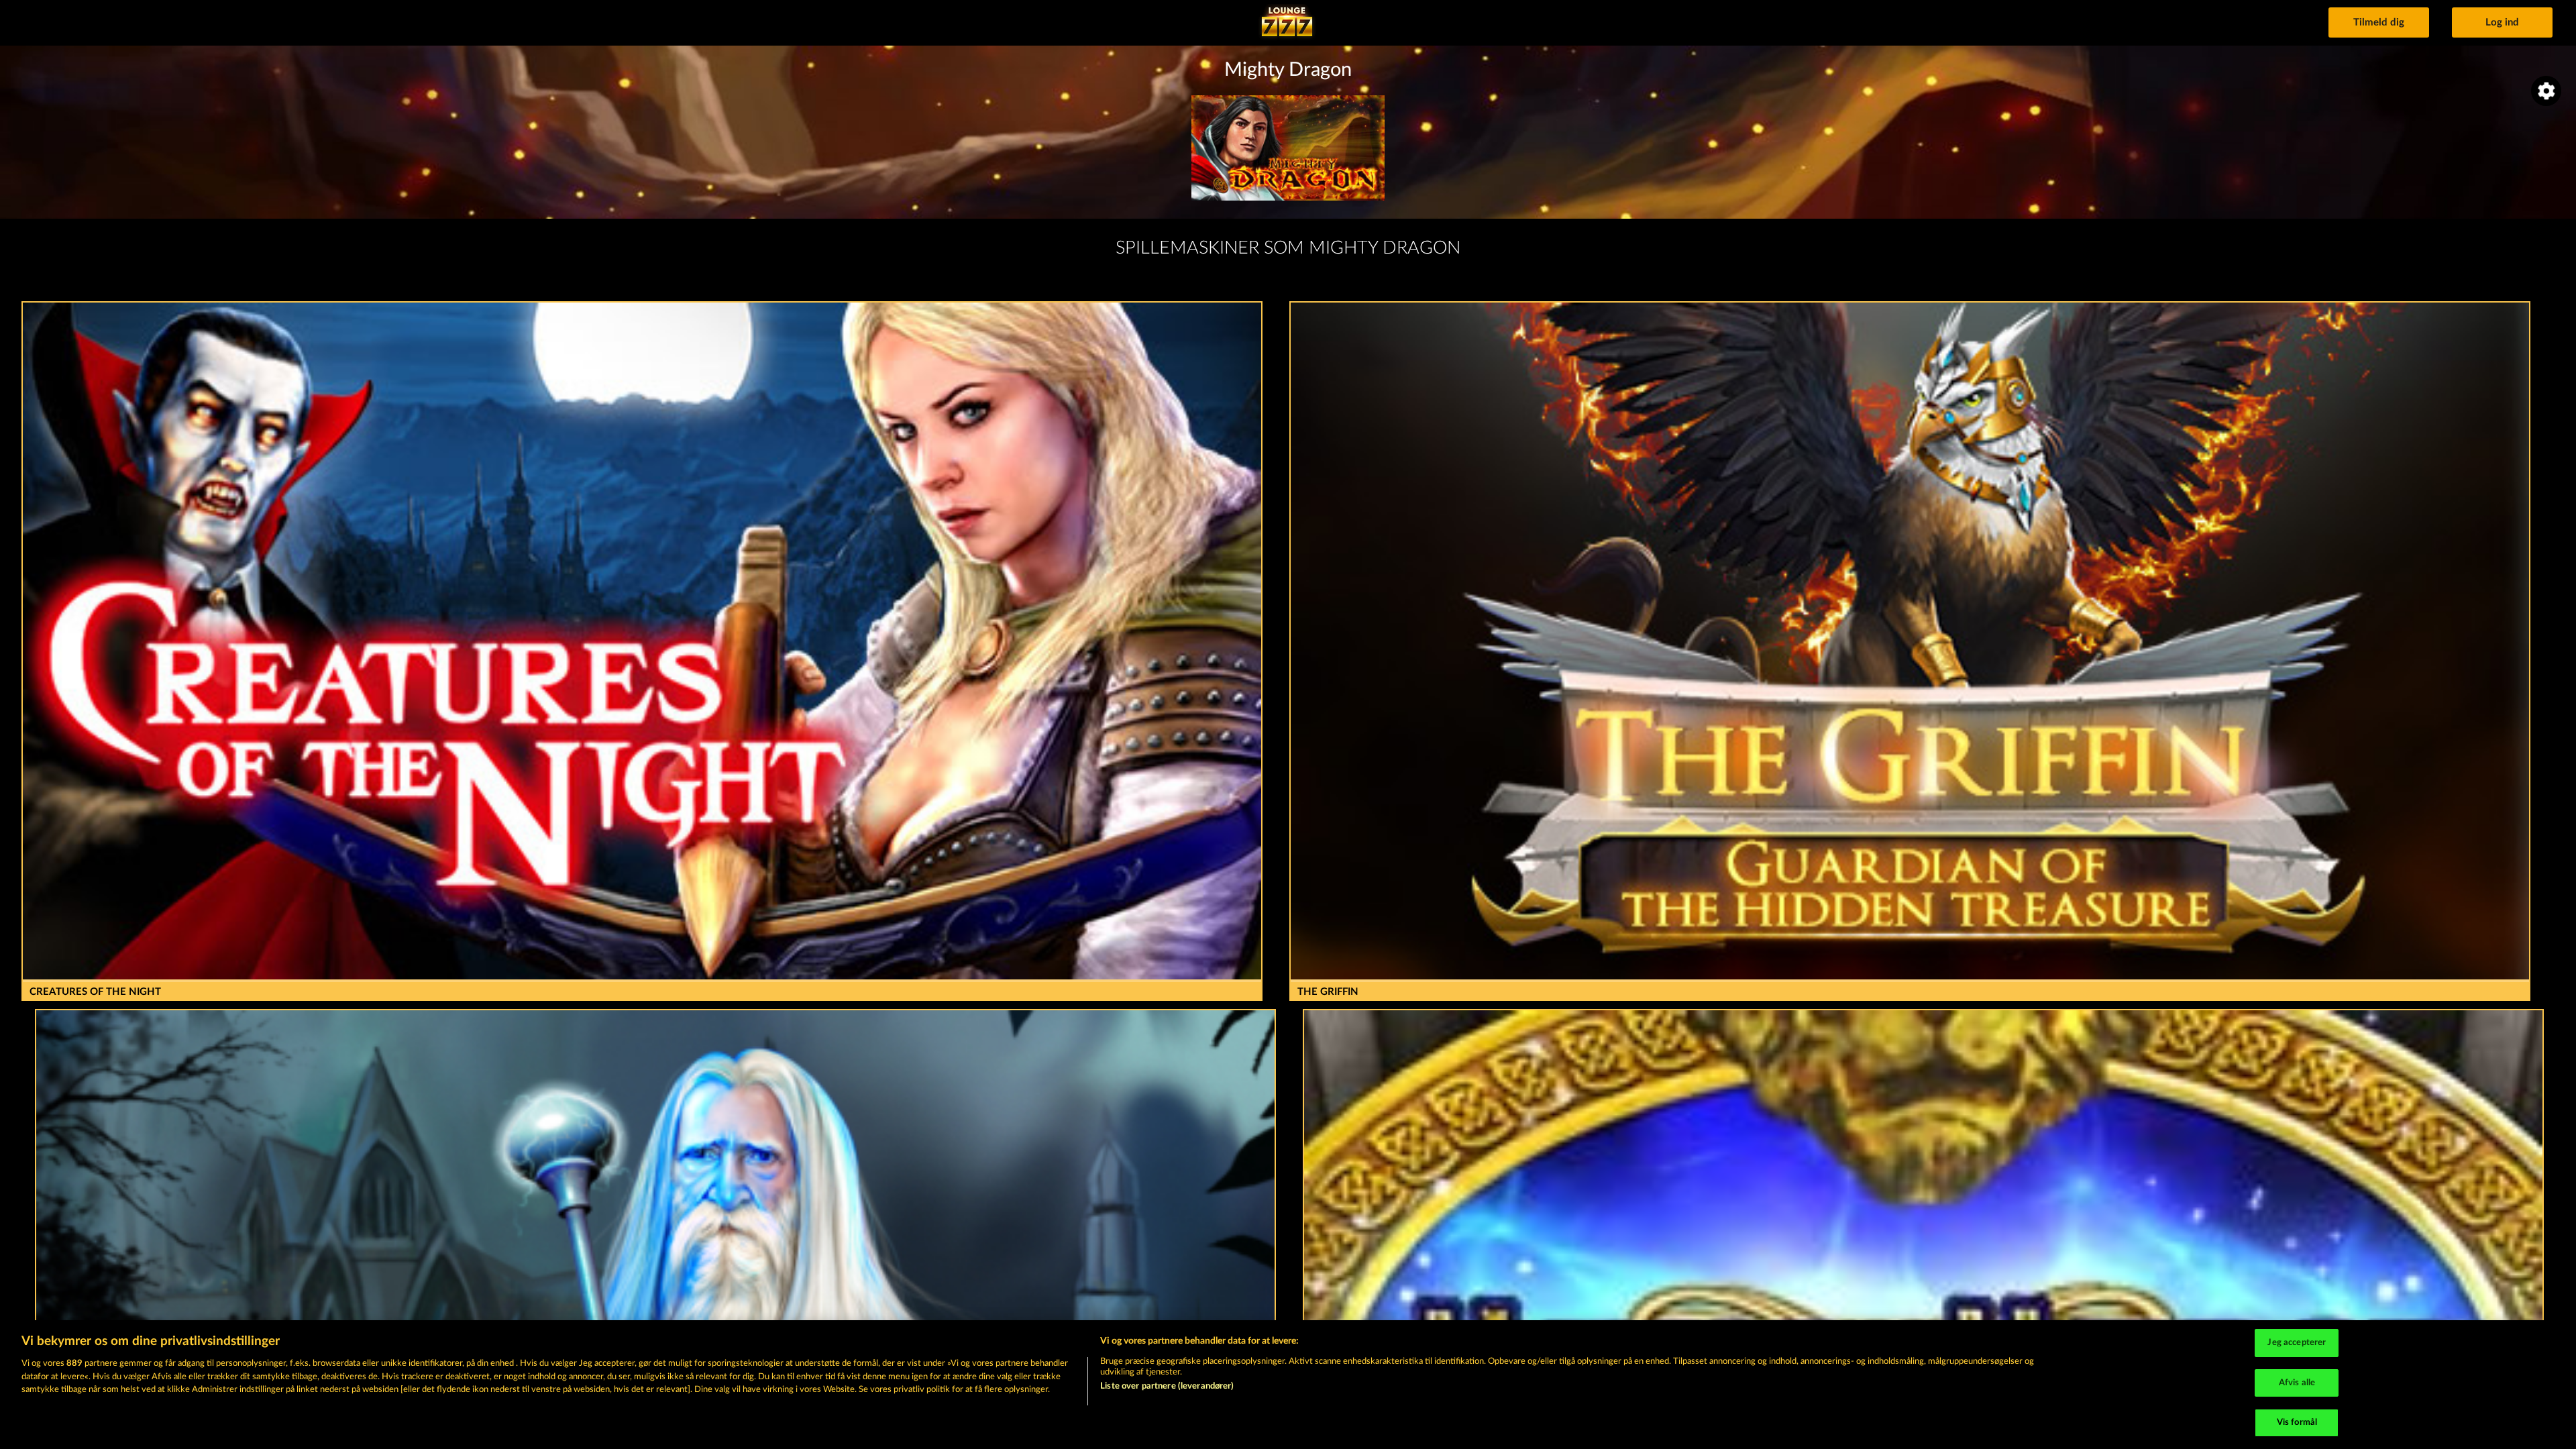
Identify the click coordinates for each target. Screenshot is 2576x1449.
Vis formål (2297, 1423)
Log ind (2502, 22)
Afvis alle (2297, 1383)
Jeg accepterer (2297, 1343)
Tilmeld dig (2379, 22)
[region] (1288, 1385)
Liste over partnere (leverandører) (1167, 1386)
